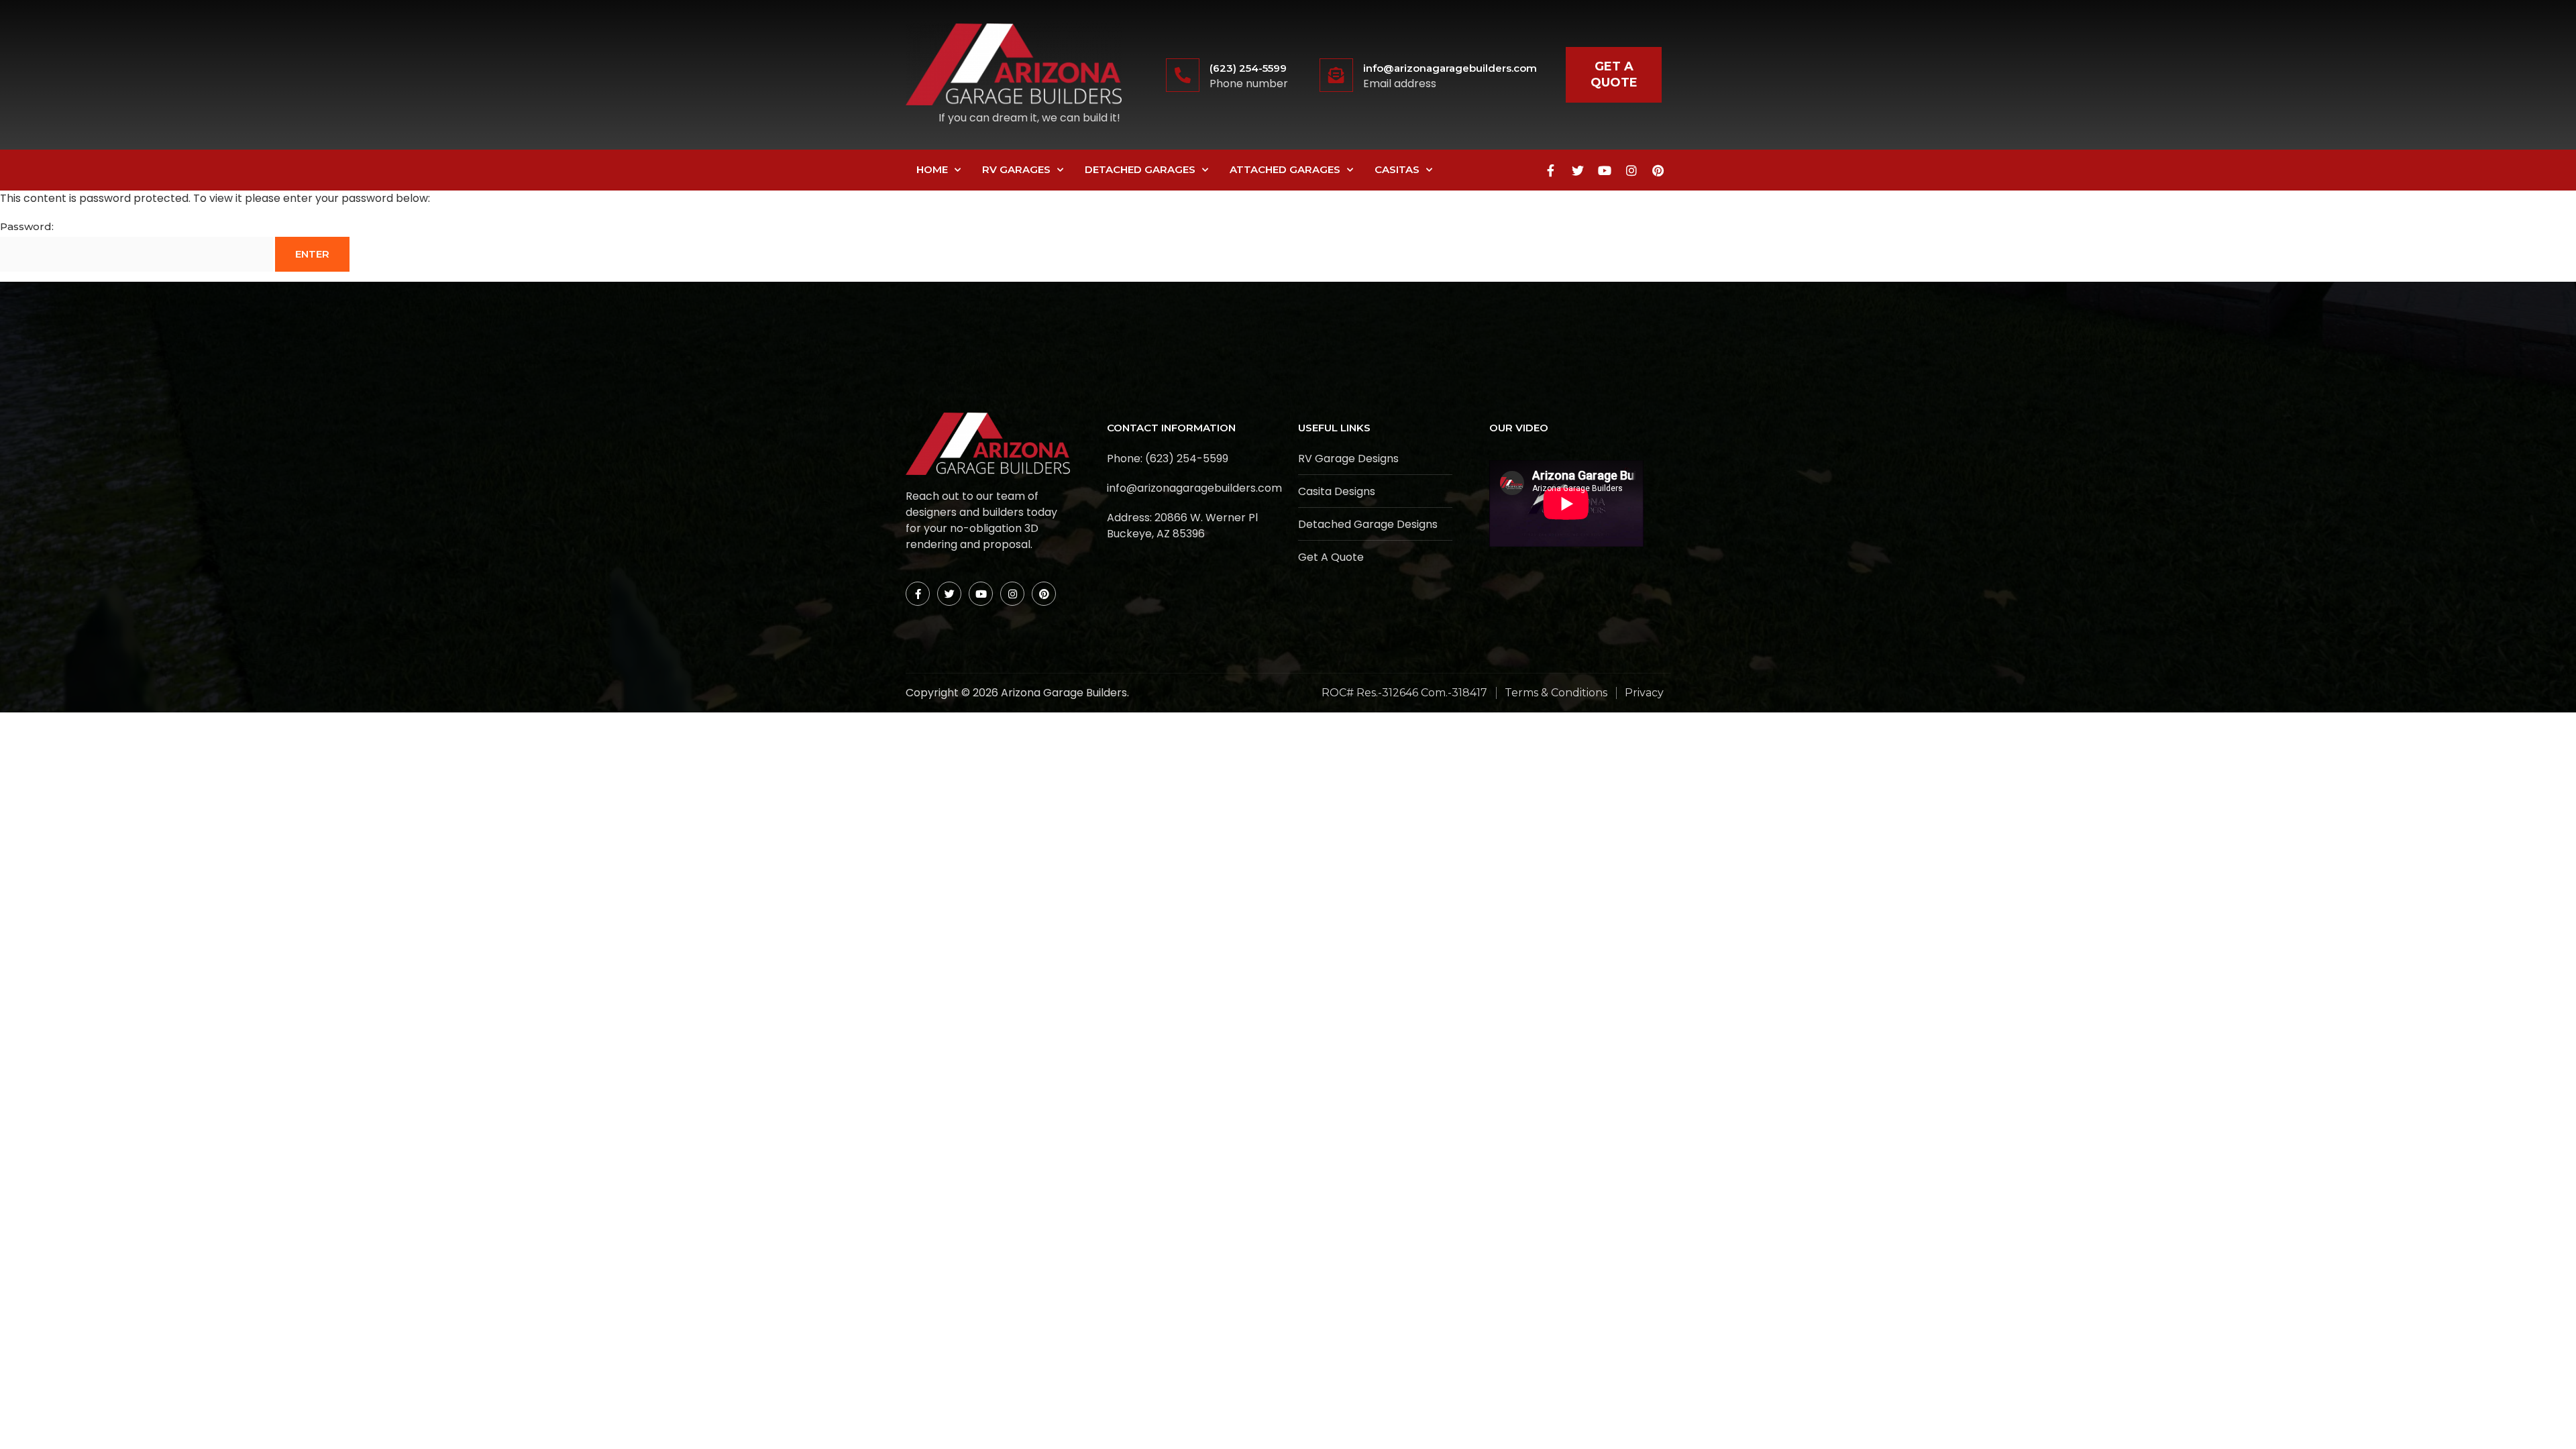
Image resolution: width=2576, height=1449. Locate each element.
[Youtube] (1605, 170)
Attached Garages (1285, 169)
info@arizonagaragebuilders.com (1450, 68)
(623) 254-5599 (1248, 68)
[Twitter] (1578, 170)
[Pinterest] (1658, 170)
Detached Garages (1140, 169)
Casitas (1397, 169)
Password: (27, 226)
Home (932, 169)
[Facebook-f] (1551, 170)
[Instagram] (1631, 170)
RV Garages (1016, 169)
